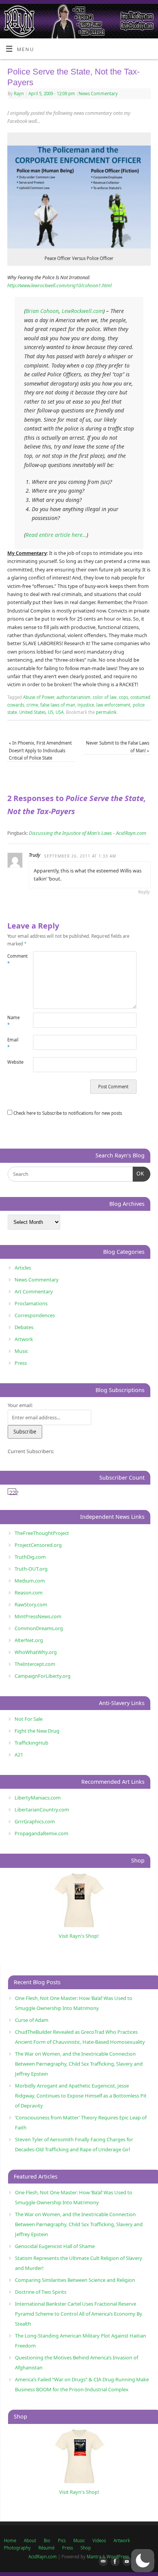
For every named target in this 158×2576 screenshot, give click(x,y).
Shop (86, 2548)
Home (10, 2540)
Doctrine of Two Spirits (41, 2292)
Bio (47, 2540)
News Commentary (98, 94)
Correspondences (35, 1315)
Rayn (19, 94)
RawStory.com (31, 1604)
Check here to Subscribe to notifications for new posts (67, 1113)
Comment (14, 960)
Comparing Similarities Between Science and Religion (75, 2280)
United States (32, 712)
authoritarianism (73, 697)
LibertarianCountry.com (42, 1809)
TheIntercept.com (35, 1664)
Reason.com (29, 1593)
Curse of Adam (32, 2020)
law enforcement (113, 705)
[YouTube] (125, 2562)
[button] (143, 2561)
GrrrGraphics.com (35, 1821)
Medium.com (30, 1581)
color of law (105, 697)
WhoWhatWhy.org (36, 1652)
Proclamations (31, 1303)
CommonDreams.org (39, 1628)
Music (21, 1351)
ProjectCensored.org (38, 1545)
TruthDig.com (30, 1557)
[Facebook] (114, 2562)
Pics (62, 2540)
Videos (99, 2540)
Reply (144, 892)
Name (13, 1021)
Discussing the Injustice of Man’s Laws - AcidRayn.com (87, 833)
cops (123, 697)
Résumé (46, 2548)
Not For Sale (29, 1719)
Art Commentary (34, 1291)
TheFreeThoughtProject (42, 1533)
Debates (24, 1327)
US (51, 712)
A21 (19, 1755)
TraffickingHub (31, 1743)
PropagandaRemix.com (41, 1833)
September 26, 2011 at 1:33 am (80, 856)
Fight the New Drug (37, 1731)
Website (14, 1062)
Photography (17, 2548)
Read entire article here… (56, 535)
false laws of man (58, 705)
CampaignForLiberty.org (43, 1676)
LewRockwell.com (82, 311)
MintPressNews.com (38, 1616)
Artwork (24, 1339)
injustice (86, 705)
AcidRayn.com (43, 2557)
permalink (106, 712)
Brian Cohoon (42, 311)
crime (32, 705)
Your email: (20, 1405)
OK (139, 1174)
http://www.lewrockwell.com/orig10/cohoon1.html (59, 286)
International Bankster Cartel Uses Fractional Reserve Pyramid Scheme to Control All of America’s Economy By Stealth (79, 2314)
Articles (23, 1268)
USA (60, 712)
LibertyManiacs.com (38, 1798)
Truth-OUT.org (31, 1569)
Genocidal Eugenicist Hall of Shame (55, 2246)
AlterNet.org (29, 1640)
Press (21, 1363)
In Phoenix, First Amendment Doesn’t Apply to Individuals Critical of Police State (40, 750)
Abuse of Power (39, 697)
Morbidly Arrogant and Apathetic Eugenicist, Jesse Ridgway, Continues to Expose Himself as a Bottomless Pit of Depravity (81, 2096)
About (30, 2540)
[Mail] (102, 2562)
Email (13, 1043)
